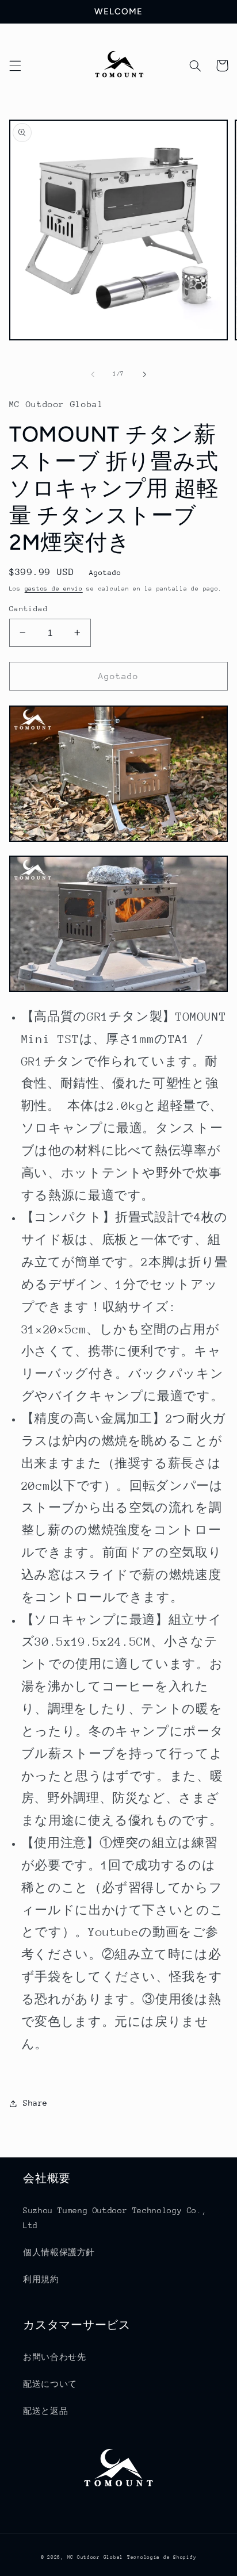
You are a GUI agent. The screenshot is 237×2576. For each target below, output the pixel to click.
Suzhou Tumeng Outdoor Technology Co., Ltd (115, 2218)
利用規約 (41, 2279)
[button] (15, 66)
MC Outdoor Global (95, 2557)
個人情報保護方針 (59, 2252)
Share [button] (35, 2103)
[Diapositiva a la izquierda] (93, 374)
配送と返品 (45, 2411)
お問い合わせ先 (54, 2357)
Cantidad (28, 609)
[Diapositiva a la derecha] (144, 374)
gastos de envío (54, 589)
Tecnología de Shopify (162, 2557)
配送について (50, 2384)
